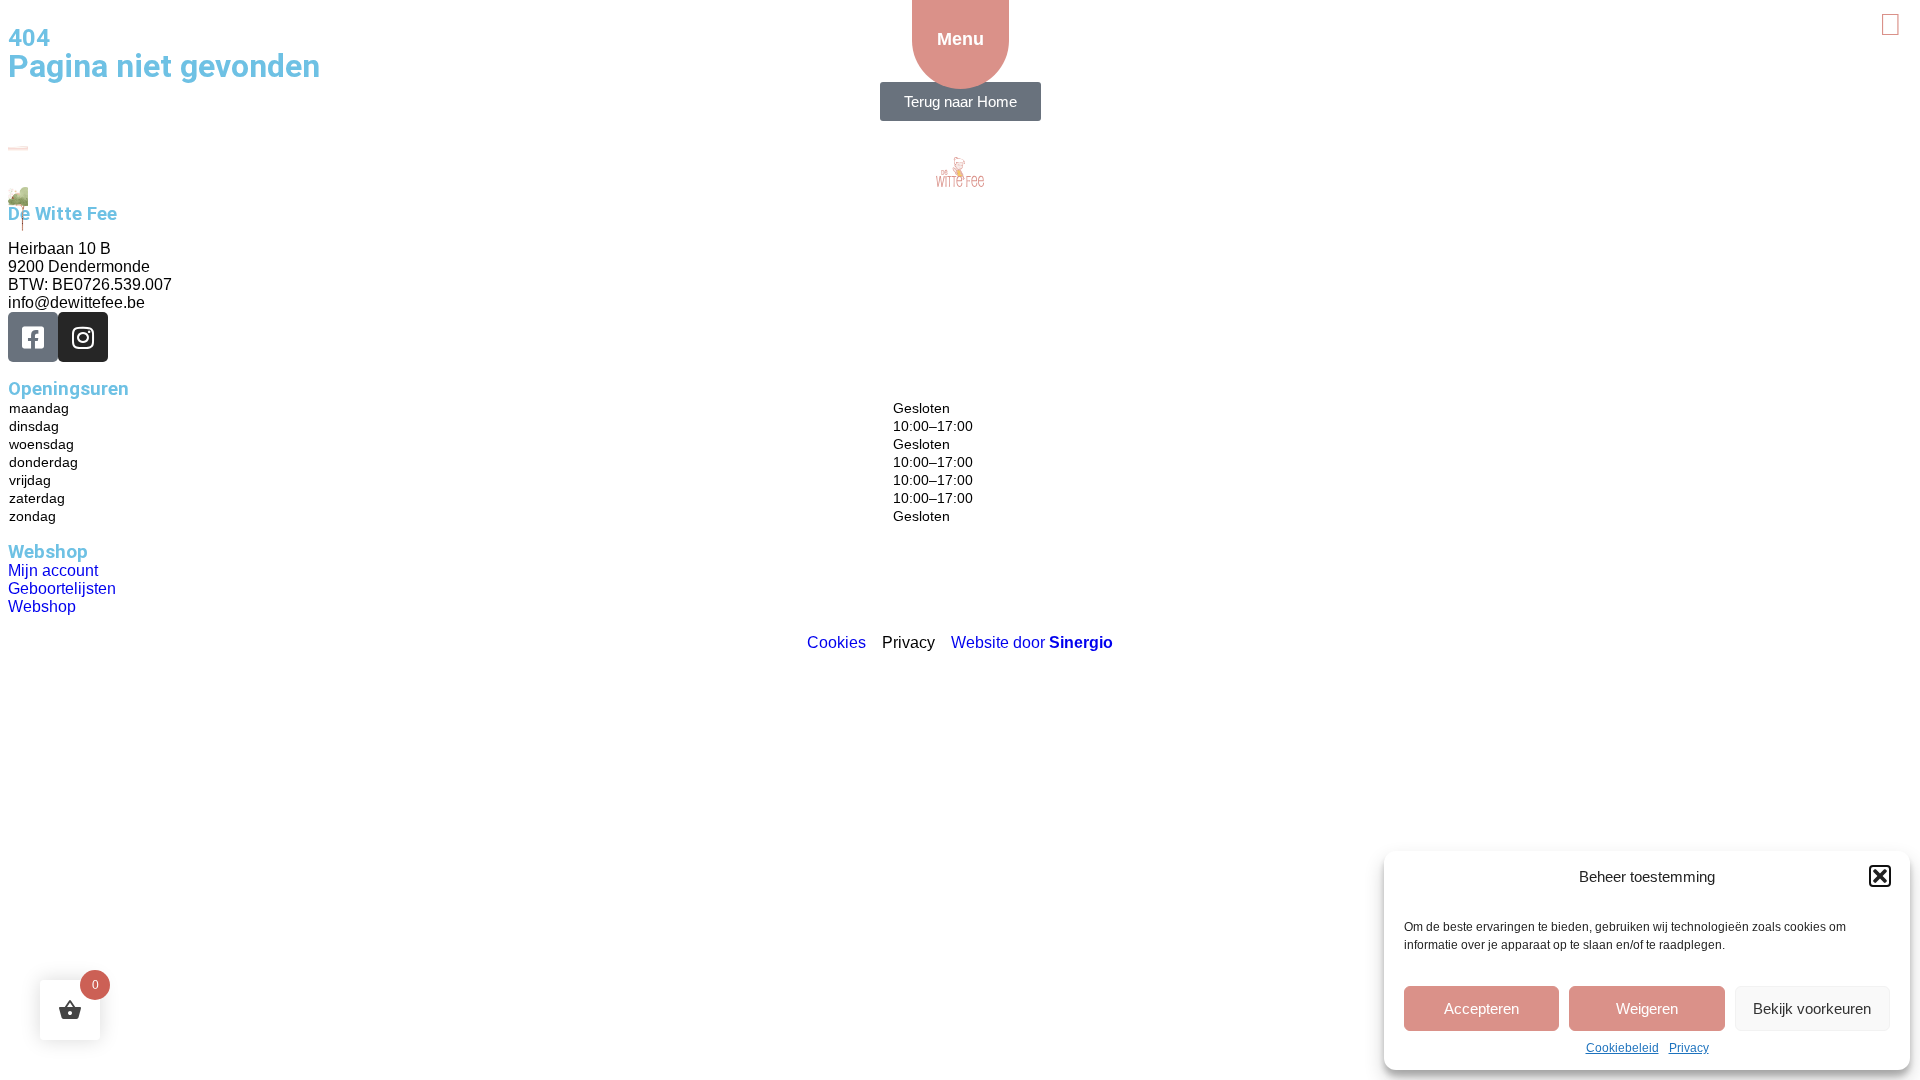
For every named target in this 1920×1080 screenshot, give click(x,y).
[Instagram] (83, 337)
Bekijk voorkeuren (1812, 1008)
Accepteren (1481, 1008)
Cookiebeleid (1622, 1048)
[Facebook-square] (33, 337)
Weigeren (1647, 1008)
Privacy (1689, 1048)
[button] (1880, 876)
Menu (960, 39)
